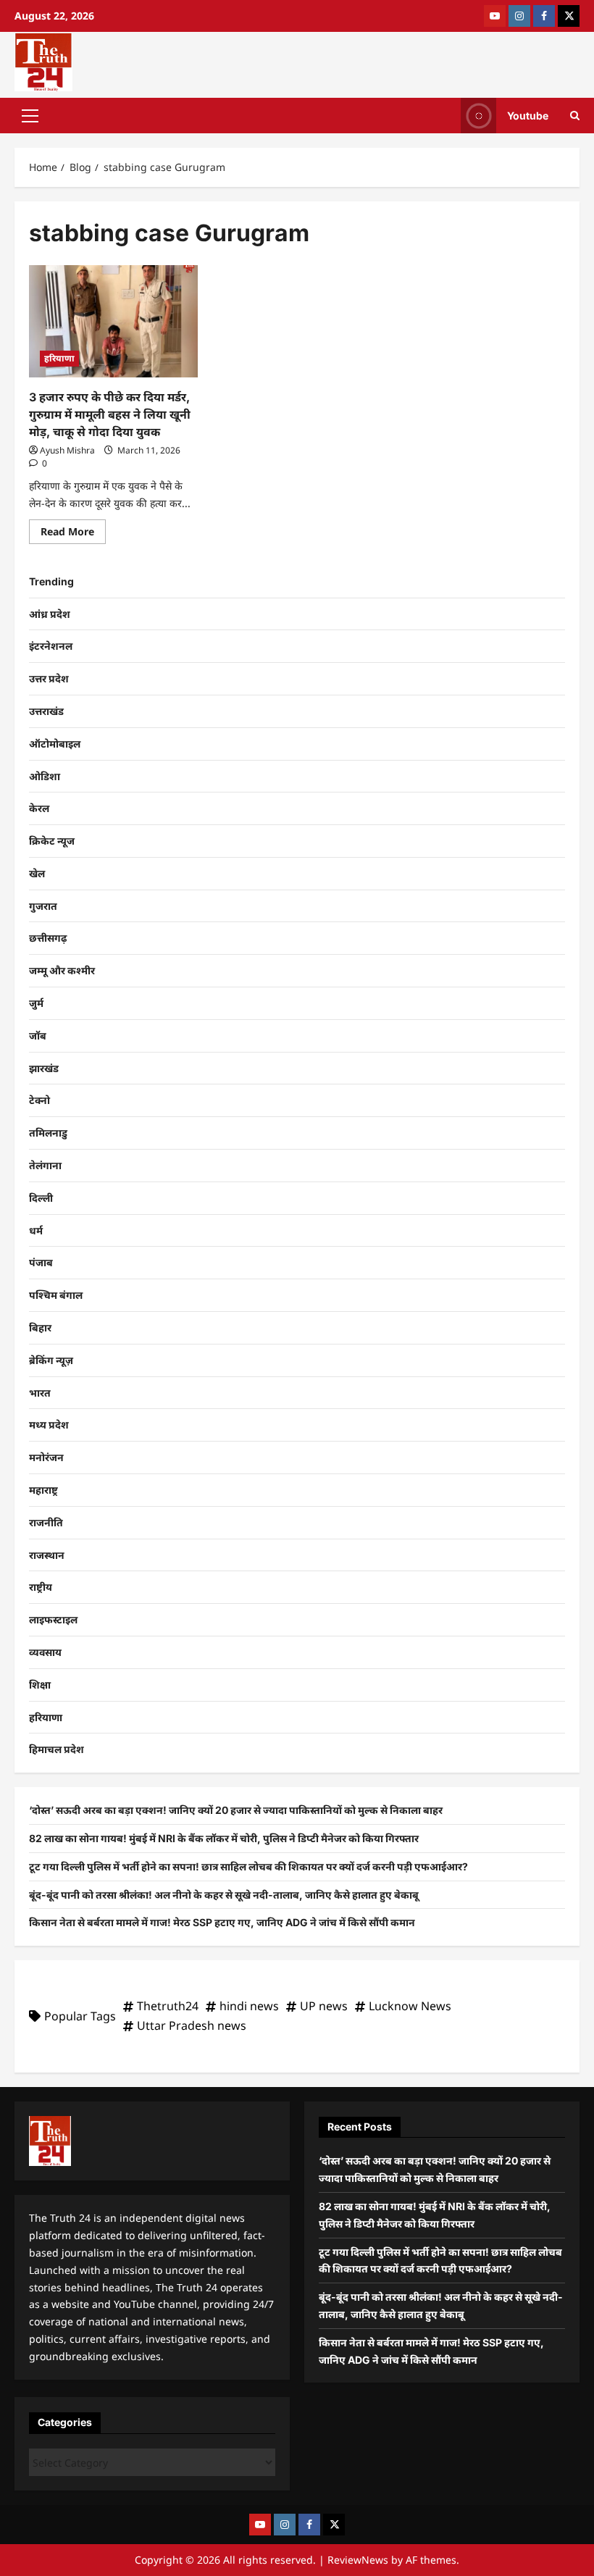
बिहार (40, 1327)
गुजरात (43, 906)
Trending (51, 581)
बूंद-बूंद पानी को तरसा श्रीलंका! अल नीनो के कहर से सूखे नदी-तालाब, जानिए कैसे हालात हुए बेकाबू (224, 1895)
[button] (30, 115)
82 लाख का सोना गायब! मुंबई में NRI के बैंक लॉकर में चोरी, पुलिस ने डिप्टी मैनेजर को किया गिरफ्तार (224, 1838)
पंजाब (41, 1262)
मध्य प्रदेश (49, 1425)
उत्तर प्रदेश (49, 678)
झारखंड (44, 1068)
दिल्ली (41, 1198)
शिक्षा (40, 1685)
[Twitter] (569, 16)
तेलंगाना (45, 1165)
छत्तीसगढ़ (48, 938)
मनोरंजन (46, 1457)
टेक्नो (39, 1100)
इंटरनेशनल (51, 646)
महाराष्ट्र (43, 1490)
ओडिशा (45, 776)
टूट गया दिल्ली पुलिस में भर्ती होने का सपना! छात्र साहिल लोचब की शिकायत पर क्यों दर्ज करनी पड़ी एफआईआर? (248, 1866)
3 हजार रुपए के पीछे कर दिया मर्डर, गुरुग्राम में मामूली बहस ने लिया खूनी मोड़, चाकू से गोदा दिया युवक (110, 414)
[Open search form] (575, 116)
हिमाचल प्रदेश (57, 1749)
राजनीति (46, 1522)
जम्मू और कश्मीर (62, 970)
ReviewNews (358, 2560)
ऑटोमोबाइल (55, 744)
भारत (40, 1393)
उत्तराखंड (46, 711)
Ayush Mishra (67, 450)
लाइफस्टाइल (53, 1619)
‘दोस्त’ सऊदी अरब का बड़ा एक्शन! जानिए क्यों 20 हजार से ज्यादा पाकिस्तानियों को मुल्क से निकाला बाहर (236, 1810)
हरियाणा (59, 358)
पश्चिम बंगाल (56, 1295)
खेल (37, 873)
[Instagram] (519, 16)
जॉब (38, 1036)
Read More (73, 529)
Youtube (528, 115)
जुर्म (36, 1003)
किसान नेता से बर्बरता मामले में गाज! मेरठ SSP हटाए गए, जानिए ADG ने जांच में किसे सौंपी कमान (222, 1922)
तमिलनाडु (48, 1133)
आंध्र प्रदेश (50, 614)
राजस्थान (47, 1555)
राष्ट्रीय (41, 1587)
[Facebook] (544, 16)
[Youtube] (495, 16)
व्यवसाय (45, 1652)
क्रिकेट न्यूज (52, 841)
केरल (39, 808)
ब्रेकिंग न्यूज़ (51, 1360)
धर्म (36, 1230)
